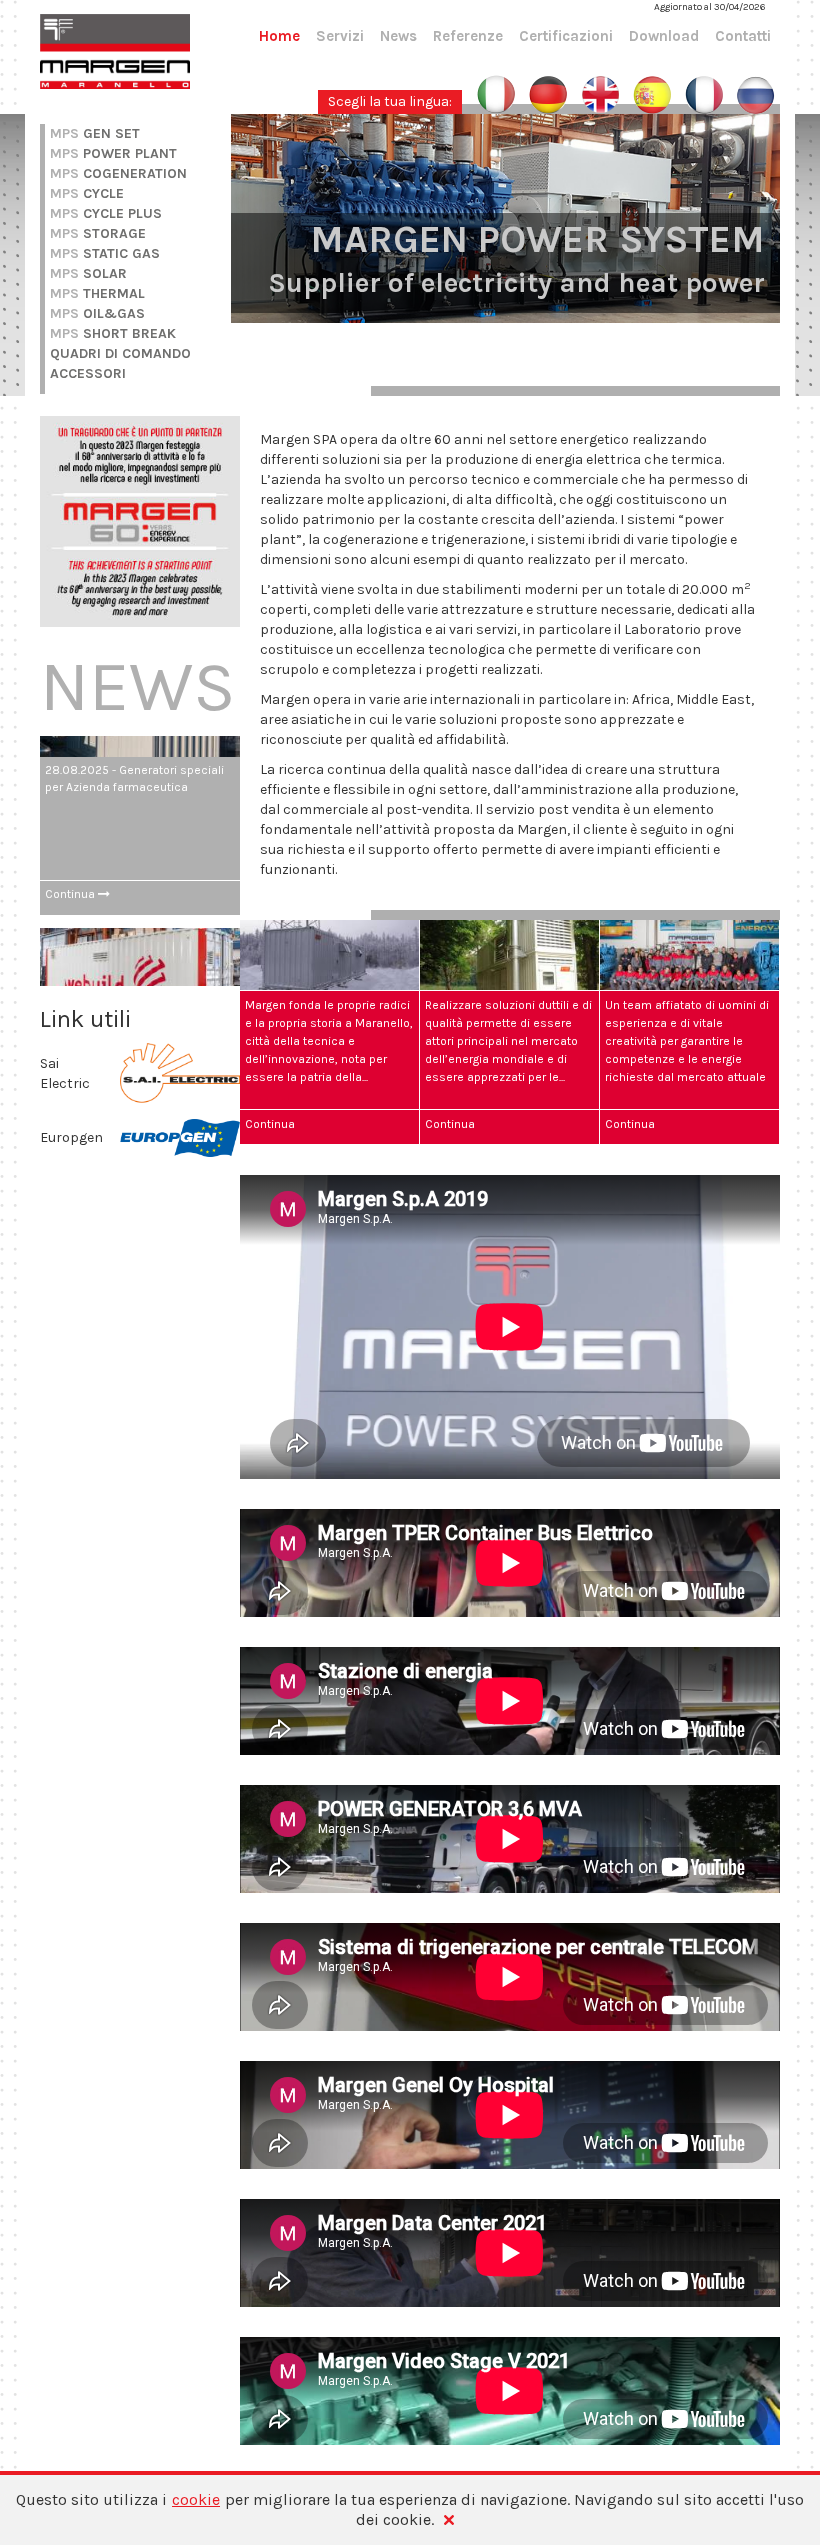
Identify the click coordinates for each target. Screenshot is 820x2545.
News (398, 36)
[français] (704, 93)
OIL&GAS (97, 313)
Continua (71, 779)
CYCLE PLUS (106, 213)
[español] (652, 93)
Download (664, 36)
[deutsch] (548, 93)
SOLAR (88, 273)
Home (279, 36)
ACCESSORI (88, 373)
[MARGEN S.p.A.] (115, 50)
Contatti (743, 36)
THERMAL (97, 293)
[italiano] (496, 93)
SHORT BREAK (113, 333)
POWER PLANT (113, 153)
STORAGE (98, 233)
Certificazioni (566, 36)
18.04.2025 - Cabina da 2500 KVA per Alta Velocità (136, 913)
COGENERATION (118, 173)
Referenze (468, 36)
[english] (600, 93)
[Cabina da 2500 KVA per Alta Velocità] (140, 852)
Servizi (340, 36)
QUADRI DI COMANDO (120, 353)
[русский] (755, 93)
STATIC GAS (105, 253)
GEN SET (95, 133)
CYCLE (87, 193)
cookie (196, 2499)
